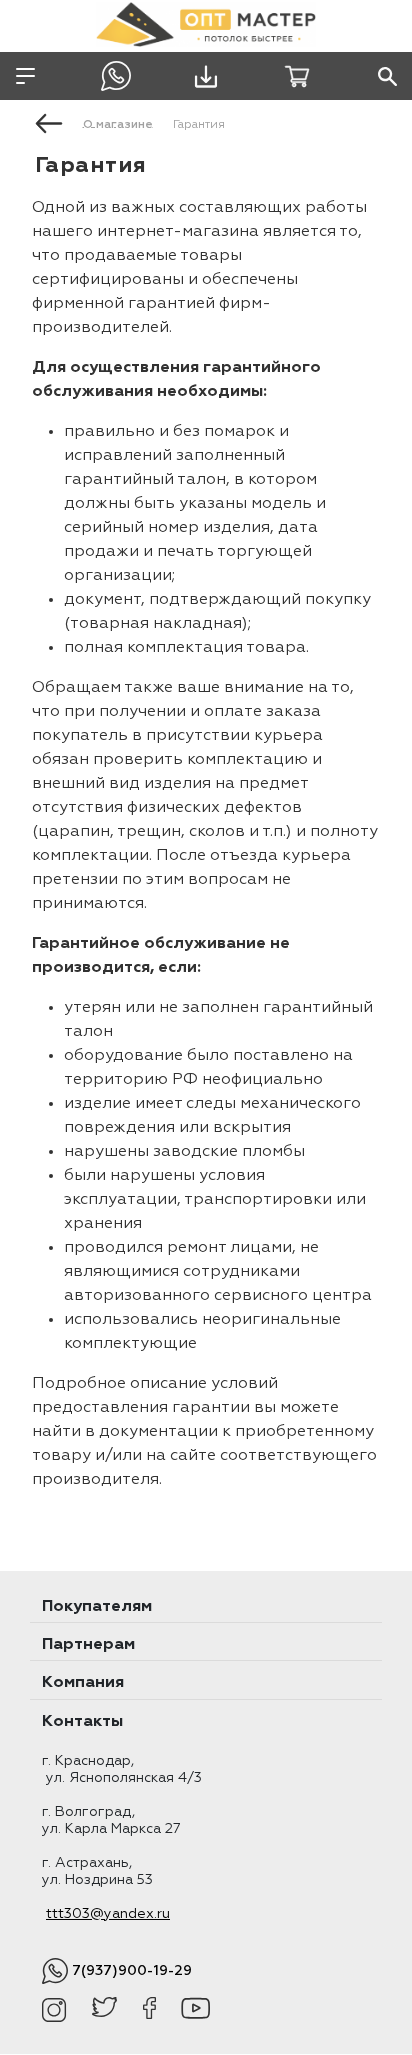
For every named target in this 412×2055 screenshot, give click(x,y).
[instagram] (54, 2010)
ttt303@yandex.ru (108, 1914)
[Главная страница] (49, 122)
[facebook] (149, 2010)
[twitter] (104, 2010)
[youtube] (195, 2010)
